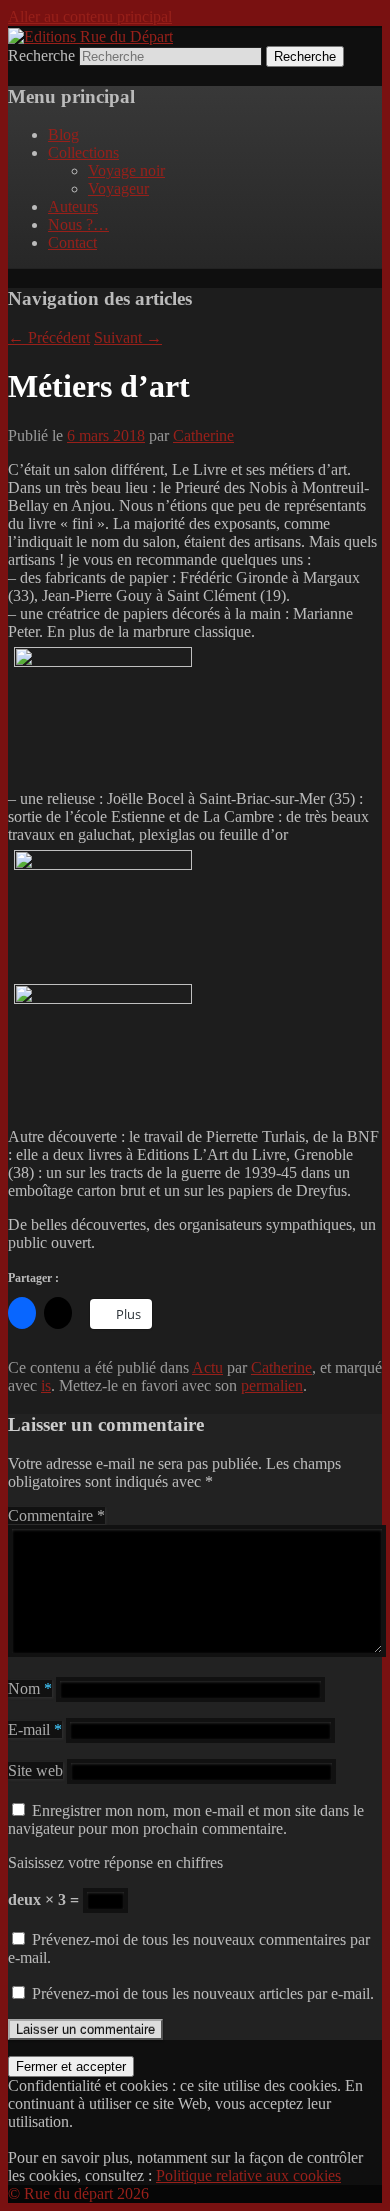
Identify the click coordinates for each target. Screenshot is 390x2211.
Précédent (49, 337)
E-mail (35, 1729)
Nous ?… (78, 224)
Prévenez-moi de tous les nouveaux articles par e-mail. (203, 1993)
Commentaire (56, 1515)
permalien (272, 1385)
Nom (30, 1688)
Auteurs (73, 206)
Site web (35, 1770)
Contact (72, 242)
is (46, 1385)
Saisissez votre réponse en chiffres (115, 1862)
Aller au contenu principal (90, 16)
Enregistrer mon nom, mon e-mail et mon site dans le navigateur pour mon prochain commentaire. (186, 1819)
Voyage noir (126, 170)
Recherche (41, 55)
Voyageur (118, 188)
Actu (207, 1367)
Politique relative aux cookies (248, 2175)
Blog (63, 134)
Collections (83, 152)
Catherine (203, 435)
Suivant (128, 337)
